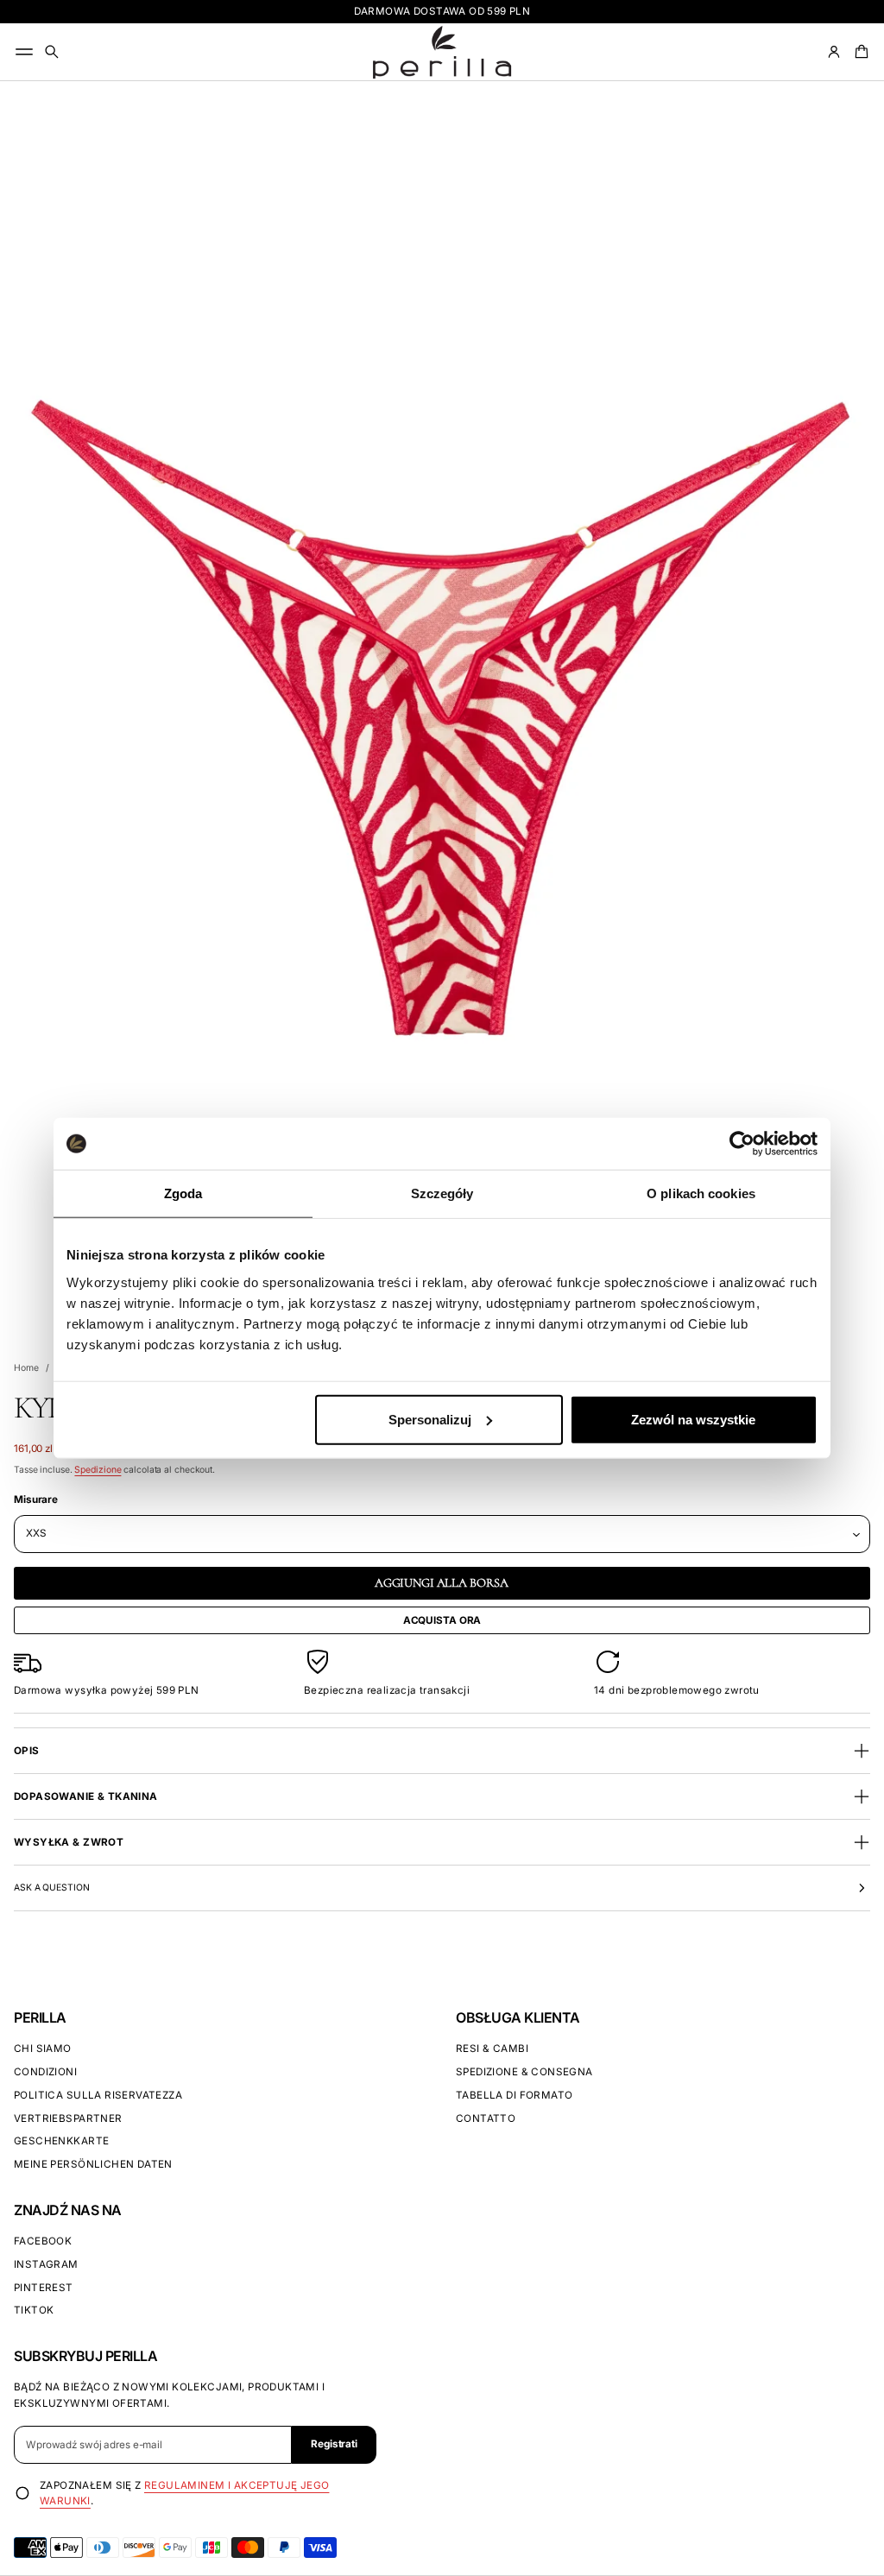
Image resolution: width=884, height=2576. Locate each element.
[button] (52, 52)
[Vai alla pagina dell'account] (834, 52)
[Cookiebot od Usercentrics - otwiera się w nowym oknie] (742, 1144)
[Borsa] (859, 52)
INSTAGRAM (46, 2264)
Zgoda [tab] (183, 1193)
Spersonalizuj (430, 1419)
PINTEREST (44, 2288)
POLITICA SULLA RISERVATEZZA (98, 2095)
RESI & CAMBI (492, 2049)
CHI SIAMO (43, 2049)
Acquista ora (442, 1620)
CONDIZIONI (45, 2072)
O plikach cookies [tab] (701, 1193)
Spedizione (98, 1470)
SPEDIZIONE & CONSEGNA (524, 2072)
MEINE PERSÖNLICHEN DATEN (93, 2164)
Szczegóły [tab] (442, 1193)
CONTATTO (486, 2118)
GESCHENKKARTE (61, 2141)
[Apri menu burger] (24, 52)
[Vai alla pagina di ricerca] (52, 52)
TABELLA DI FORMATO (514, 2095)
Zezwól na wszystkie (693, 1419)
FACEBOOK (43, 2241)
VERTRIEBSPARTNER (68, 2118)
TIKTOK (34, 2310)
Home (26, 1368)
